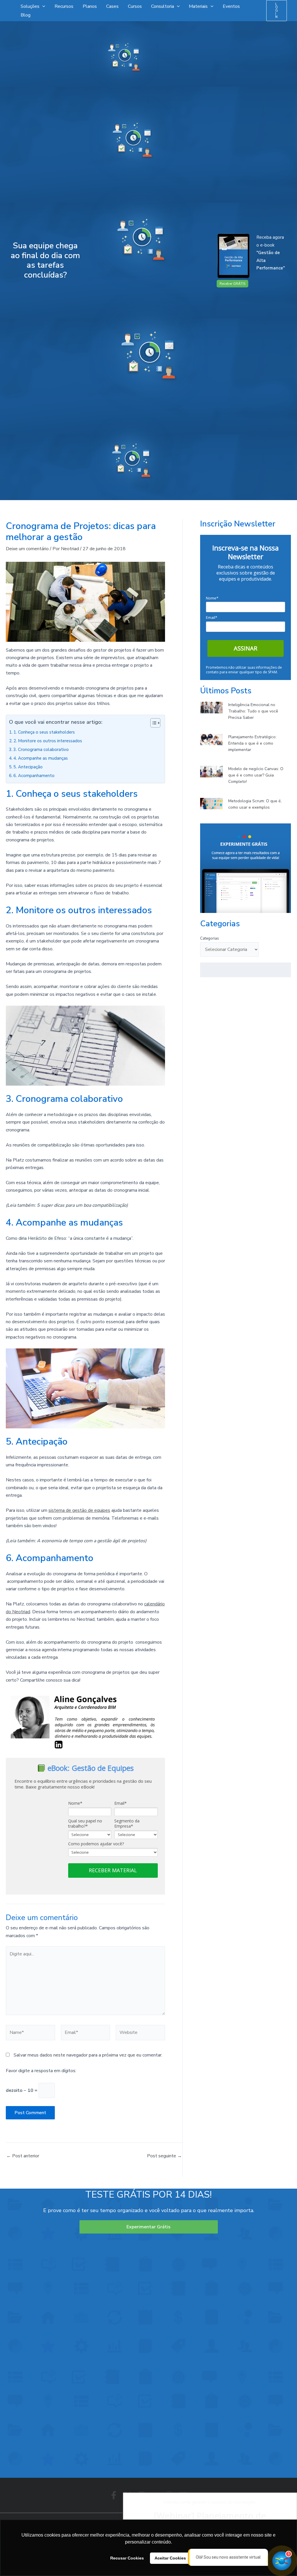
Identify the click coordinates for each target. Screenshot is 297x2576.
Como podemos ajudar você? (96, 1844)
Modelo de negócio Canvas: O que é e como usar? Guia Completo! (256, 775)
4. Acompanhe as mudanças (41, 758)
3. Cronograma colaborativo (41, 750)
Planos (90, 6)
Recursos (64, 6)
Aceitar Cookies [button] (170, 2558)
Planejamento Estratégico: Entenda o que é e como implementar (252, 743)
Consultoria (163, 6)
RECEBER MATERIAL (113, 1870)
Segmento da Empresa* (127, 1823)
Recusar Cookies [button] (127, 2558)
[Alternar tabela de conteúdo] (152, 723)
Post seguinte (164, 2156)
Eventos (231, 6)
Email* (121, 1803)
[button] (277, 11)
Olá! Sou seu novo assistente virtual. (229, 2557)
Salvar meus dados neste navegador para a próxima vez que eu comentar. (88, 2055)
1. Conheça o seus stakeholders (44, 732)
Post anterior (23, 2156)
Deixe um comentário (27, 549)
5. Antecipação (28, 767)
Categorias (210, 938)
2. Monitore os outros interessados (48, 741)
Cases (112, 6)
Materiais (198, 6)
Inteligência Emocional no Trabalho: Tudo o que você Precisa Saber (253, 711)
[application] (42, 6)
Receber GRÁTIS (232, 284)
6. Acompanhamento (34, 776)
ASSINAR (246, 648)
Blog (26, 15)
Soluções (30, 6)
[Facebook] (114, 2495)
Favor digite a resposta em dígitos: (41, 2071)
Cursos (135, 6)
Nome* (75, 1803)
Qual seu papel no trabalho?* (85, 1823)
